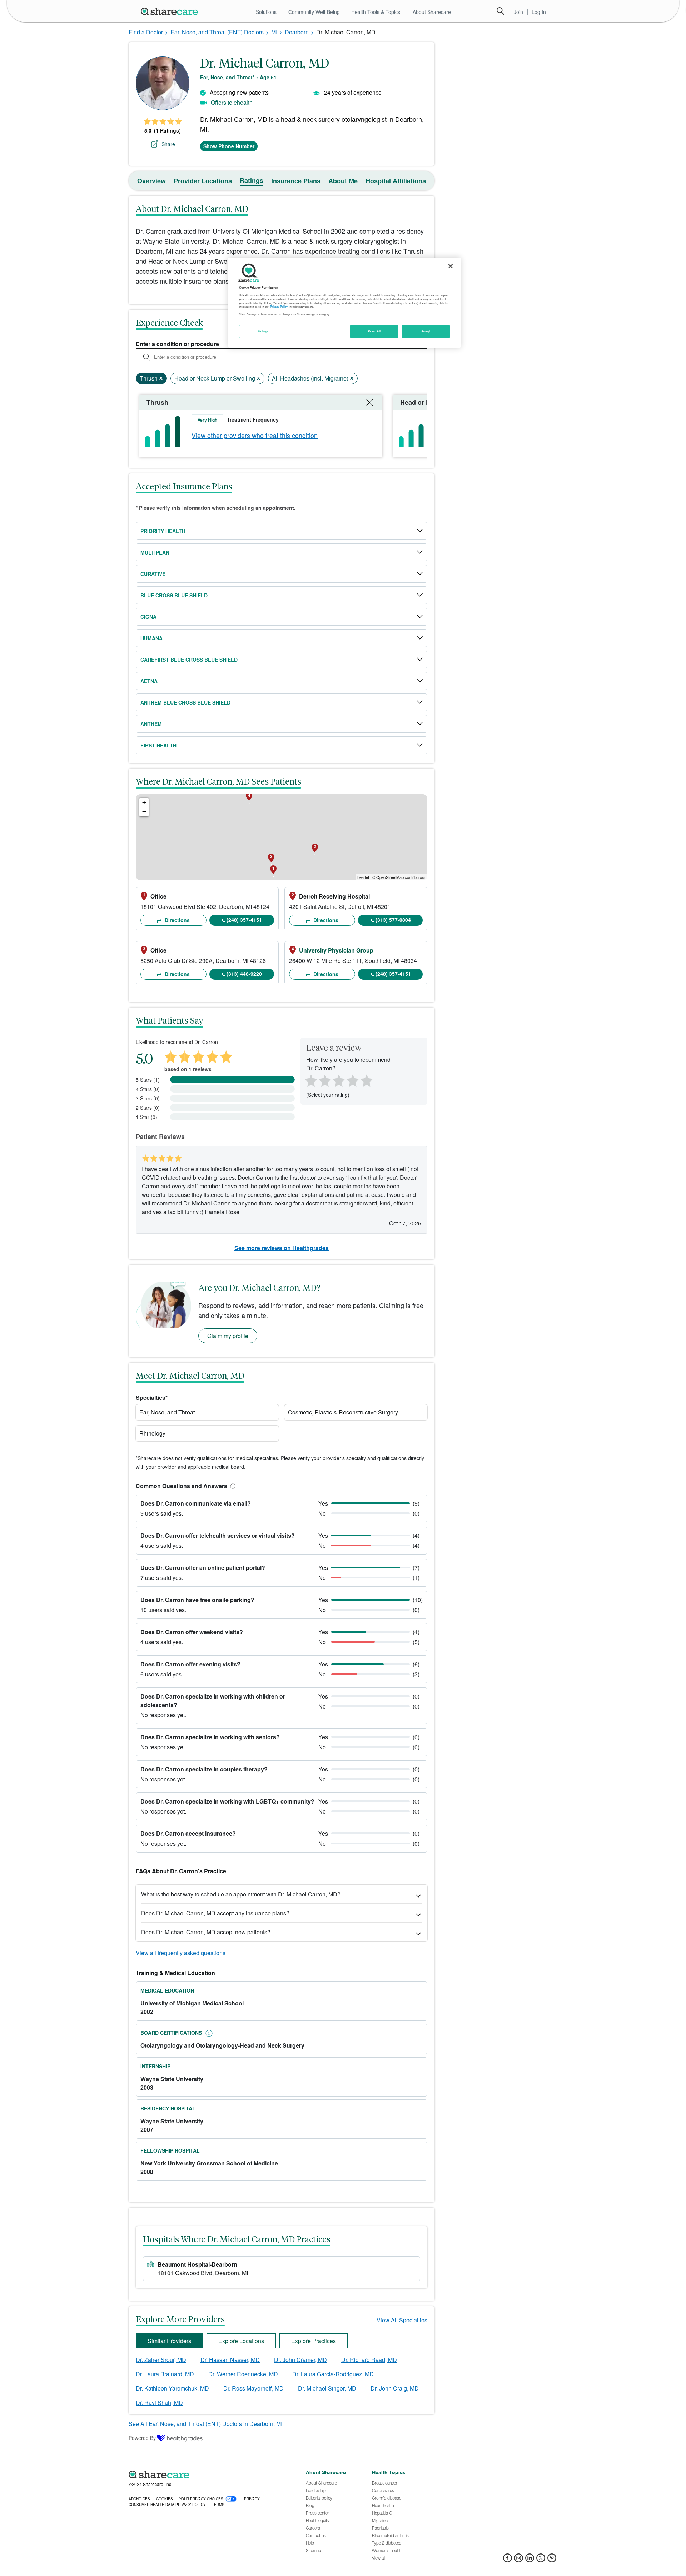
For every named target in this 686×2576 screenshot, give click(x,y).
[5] (367, 1080)
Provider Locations (203, 181)
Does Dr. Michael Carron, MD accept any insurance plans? (215, 1913)
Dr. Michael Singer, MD (327, 2388)
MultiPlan (155, 552)
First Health (158, 745)
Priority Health (163, 531)
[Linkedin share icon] (530, 2560)
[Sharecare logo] (207, 2475)
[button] (232, 1486)
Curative (153, 574)
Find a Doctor (146, 32)
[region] (344, 303)
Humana (151, 638)
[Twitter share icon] (541, 2560)
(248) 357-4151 (244, 920)
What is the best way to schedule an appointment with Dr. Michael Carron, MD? (241, 1894)
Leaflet (363, 877)
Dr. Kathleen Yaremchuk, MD (172, 2388)
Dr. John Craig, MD (395, 2388)
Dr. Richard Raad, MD (369, 2360)
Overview (151, 181)
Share (168, 144)
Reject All (374, 331)
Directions (177, 920)
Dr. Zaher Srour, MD (161, 2360)
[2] (324, 1080)
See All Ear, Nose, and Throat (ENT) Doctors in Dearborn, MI (205, 2424)
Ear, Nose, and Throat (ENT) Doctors (217, 32)
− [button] (144, 812)
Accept (426, 331)
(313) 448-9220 (244, 974)
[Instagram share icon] (519, 2560)
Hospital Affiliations (396, 181)
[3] (338, 1080)
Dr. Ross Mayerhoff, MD (253, 2388)
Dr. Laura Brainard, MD (165, 2374)
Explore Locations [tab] (241, 2341)
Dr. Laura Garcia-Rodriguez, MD (333, 2374)
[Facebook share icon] (508, 2560)
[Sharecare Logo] (171, 11)
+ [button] (144, 802)
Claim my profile (228, 1336)
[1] (310, 1080)
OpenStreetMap (390, 877)
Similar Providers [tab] (169, 2341)
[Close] (451, 266)
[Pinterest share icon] (552, 2560)
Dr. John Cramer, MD (300, 2360)
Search (501, 11)
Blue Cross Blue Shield (174, 595)
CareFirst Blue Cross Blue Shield (189, 660)
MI (274, 32)
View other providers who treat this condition (255, 435)
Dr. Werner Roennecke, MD (243, 2374)
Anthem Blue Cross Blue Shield (185, 702)
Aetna (149, 681)
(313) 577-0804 (393, 920)
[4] (353, 1080)
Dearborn (297, 32)
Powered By (142, 2438)
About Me (343, 181)
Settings (263, 331)
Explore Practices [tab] (314, 2341)
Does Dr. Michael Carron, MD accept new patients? (206, 1932)
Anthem (151, 724)
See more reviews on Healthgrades (282, 1248)
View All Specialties (402, 2320)
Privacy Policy (279, 307)
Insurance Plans (296, 181)
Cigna (148, 617)
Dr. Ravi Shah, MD (159, 2403)
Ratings (252, 180)
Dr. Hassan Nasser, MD (230, 2360)
